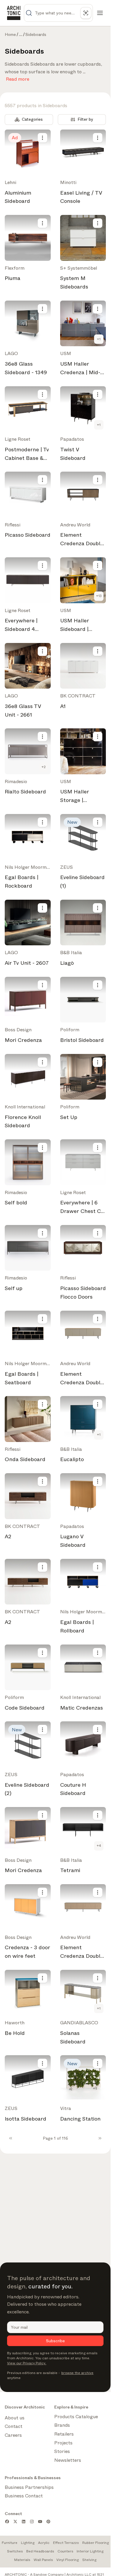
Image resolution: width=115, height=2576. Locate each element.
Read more (18, 78)
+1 (99, 339)
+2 (44, 767)
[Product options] (42, 138)
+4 (99, 1846)
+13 (99, 596)
